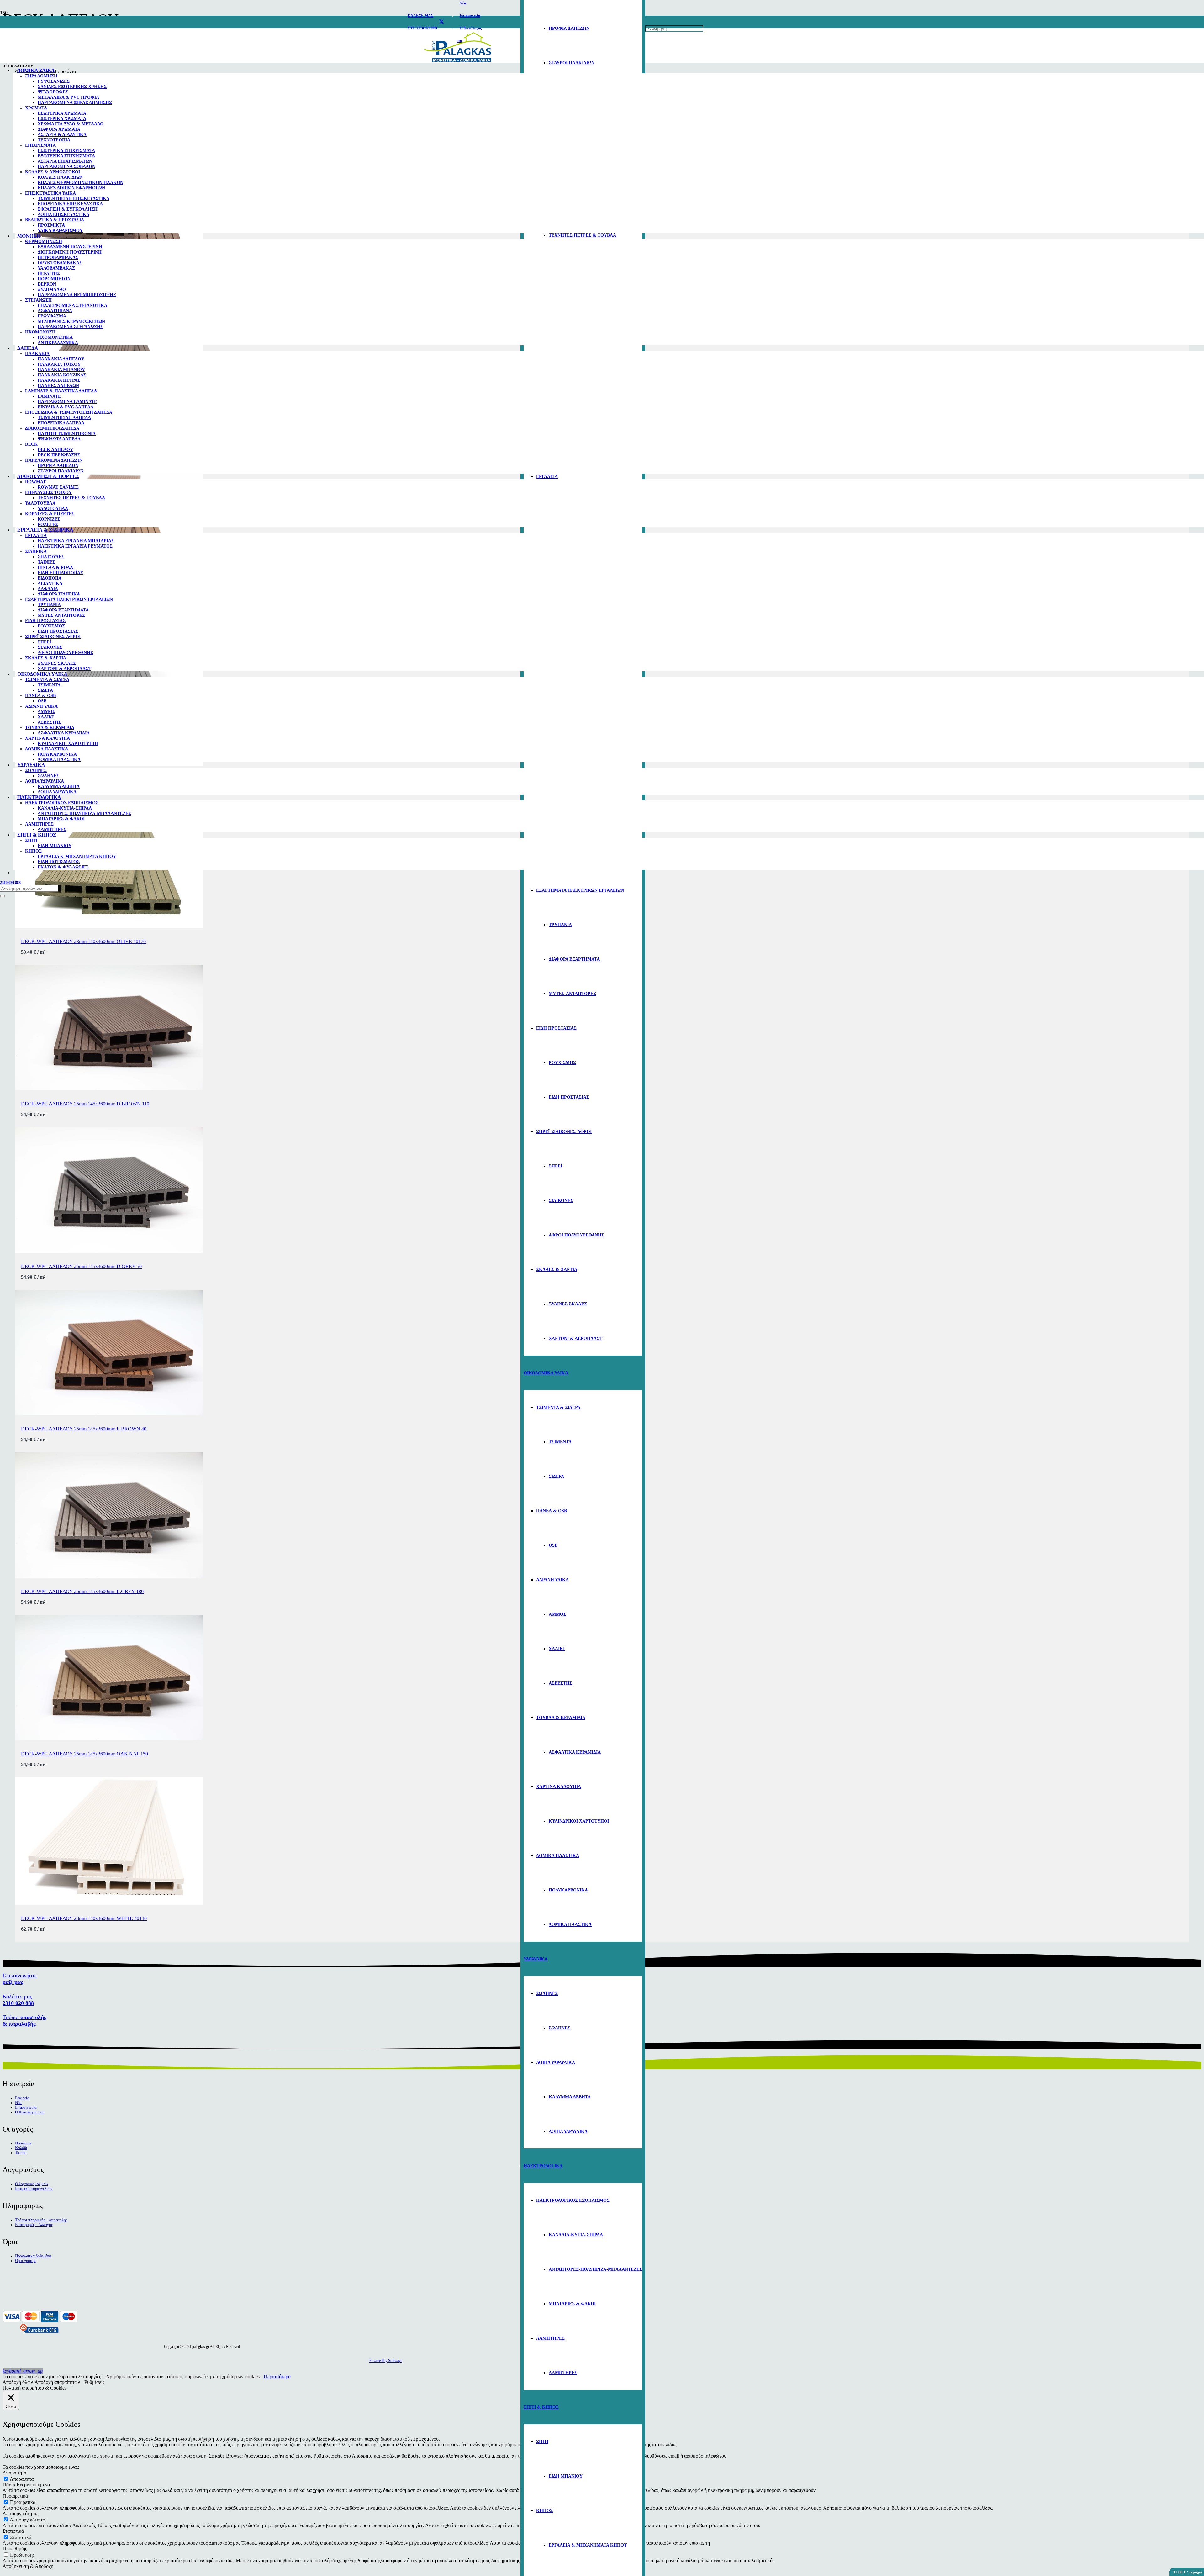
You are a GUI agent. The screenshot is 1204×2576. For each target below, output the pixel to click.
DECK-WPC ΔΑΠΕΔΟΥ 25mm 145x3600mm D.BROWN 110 (85, 1104)
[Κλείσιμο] (3, 896)
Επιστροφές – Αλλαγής (34, 2225)
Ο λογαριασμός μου (31, 2184)
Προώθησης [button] (15, 2549)
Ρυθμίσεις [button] (94, 2382)
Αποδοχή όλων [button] (18, 2382)
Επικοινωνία (26, 2107)
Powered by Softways (386, 2361)
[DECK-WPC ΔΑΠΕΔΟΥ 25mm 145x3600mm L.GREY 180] (109, 1576)
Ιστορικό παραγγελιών (34, 2189)
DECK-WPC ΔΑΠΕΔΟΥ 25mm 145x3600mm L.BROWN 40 (84, 1429)
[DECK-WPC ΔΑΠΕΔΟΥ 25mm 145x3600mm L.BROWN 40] (109, 1414)
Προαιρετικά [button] (15, 2496)
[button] (23, 2371)
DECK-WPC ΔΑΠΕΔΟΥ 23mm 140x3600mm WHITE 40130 (84, 1918)
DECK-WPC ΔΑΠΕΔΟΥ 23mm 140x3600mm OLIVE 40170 (83, 941)
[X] (441, 22)
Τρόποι (24, 2020)
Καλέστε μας (18, 2000)
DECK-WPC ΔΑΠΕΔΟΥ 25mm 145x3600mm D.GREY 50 (81, 1266)
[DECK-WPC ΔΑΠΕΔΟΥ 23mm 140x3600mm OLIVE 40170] (109, 926)
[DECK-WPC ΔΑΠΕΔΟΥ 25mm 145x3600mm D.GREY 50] (109, 1251)
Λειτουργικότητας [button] (20, 2513)
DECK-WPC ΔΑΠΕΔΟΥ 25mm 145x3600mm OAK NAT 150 (84, 1754)
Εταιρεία (22, 2098)
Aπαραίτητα (22, 2479)
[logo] (458, 63)
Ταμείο (21, 2153)
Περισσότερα (277, 2377)
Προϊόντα (23, 2143)
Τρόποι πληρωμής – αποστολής (41, 2220)
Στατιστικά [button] (13, 2531)
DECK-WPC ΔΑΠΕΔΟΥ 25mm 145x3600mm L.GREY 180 (82, 1591)
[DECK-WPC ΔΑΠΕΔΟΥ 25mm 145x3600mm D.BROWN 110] (109, 1089)
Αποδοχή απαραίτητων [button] (57, 2382)
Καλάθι (21, 2148)
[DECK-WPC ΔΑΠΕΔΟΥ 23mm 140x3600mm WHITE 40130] (109, 1903)
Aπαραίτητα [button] (14, 2473)
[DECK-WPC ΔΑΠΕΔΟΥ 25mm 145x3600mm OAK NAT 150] (109, 1739)
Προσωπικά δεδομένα (33, 2256)
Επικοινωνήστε (20, 1979)
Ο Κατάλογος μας (30, 2112)
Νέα (18, 2103)
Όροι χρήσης (26, 2261)
